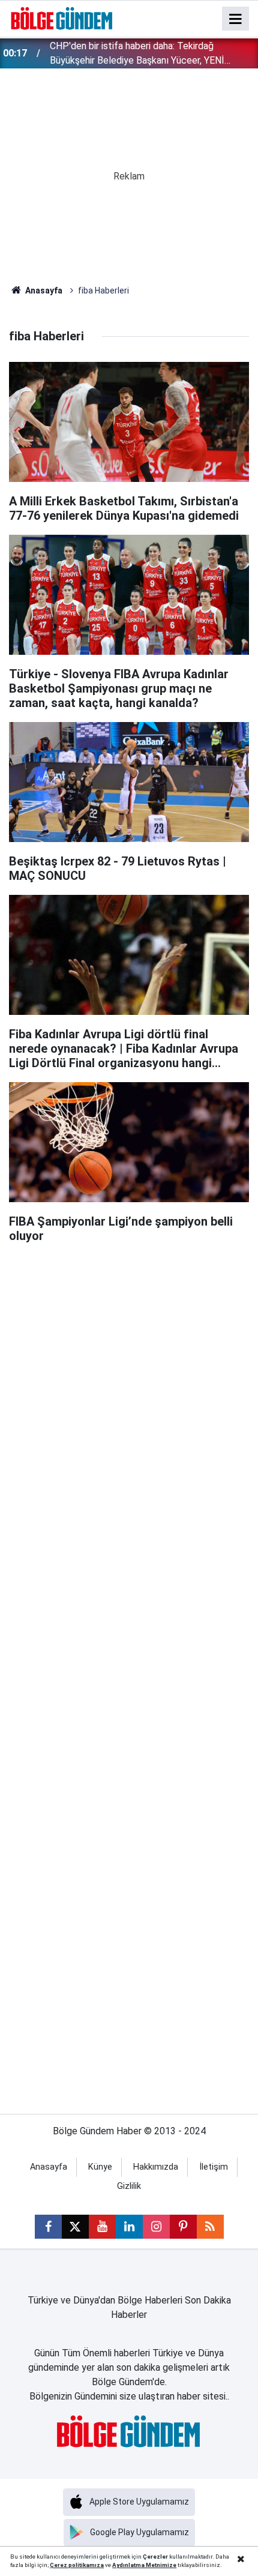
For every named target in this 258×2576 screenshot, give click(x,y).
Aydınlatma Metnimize (144, 2565)
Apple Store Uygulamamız (139, 2502)
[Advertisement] (129, 1384)
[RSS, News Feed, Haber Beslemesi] (210, 2227)
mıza (97, 2565)
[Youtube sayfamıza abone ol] (102, 2227)
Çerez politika (70, 2565)
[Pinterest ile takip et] (183, 2227)
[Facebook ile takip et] (48, 2227)
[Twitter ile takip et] (75, 2227)
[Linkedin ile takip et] (129, 2227)
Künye (100, 2167)
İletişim (214, 2167)
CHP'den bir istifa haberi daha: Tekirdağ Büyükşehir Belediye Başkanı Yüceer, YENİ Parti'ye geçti (137, 54)
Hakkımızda (156, 2167)
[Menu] (236, 19)
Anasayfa (43, 290)
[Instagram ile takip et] (156, 2227)
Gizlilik (129, 2186)
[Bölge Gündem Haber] (62, 18)
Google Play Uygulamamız (139, 2532)
